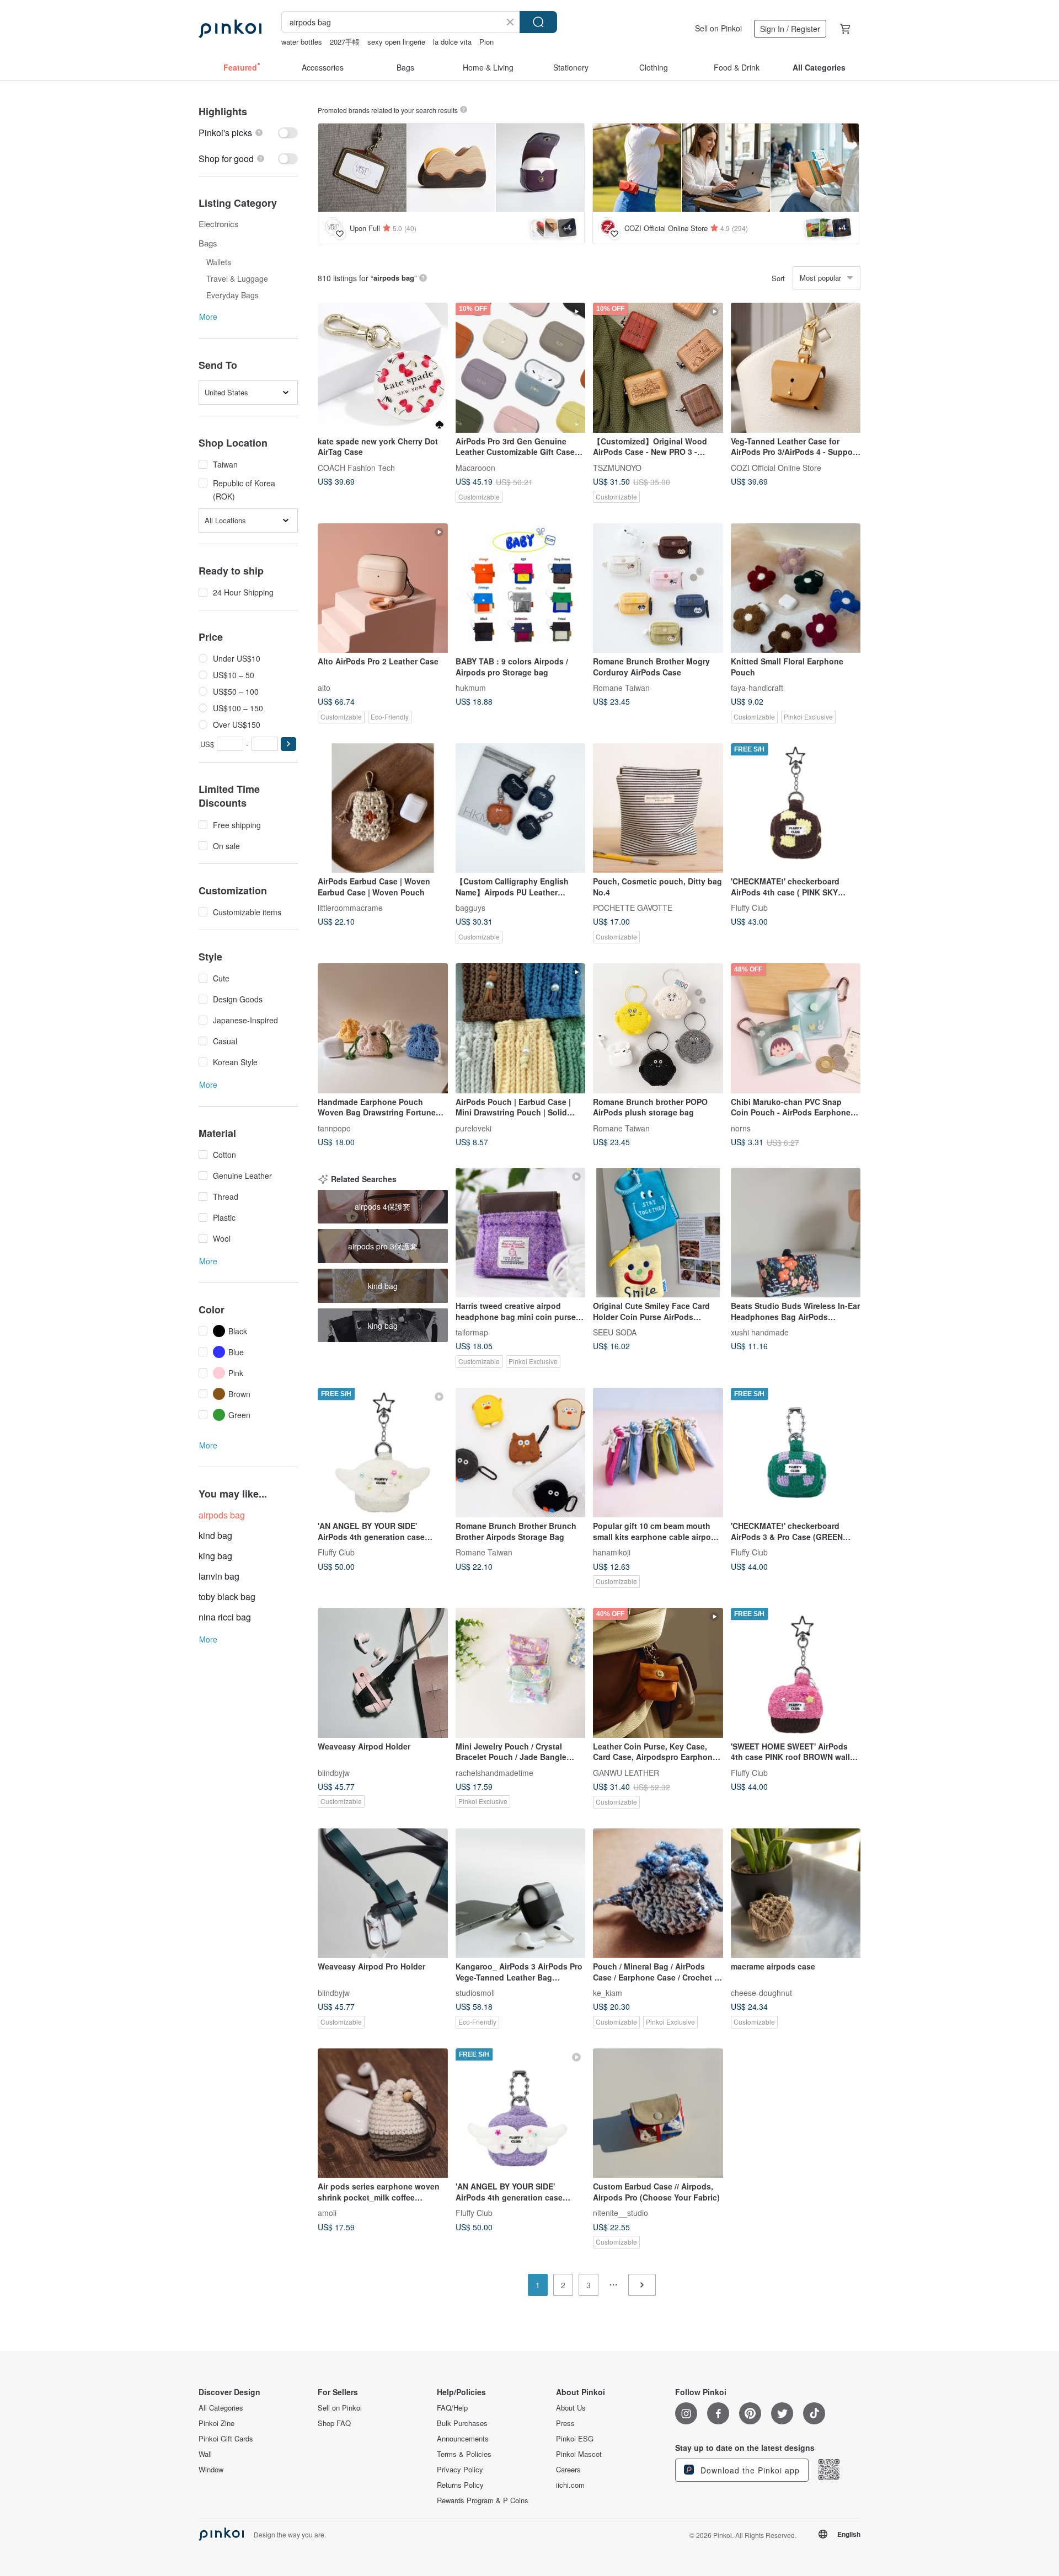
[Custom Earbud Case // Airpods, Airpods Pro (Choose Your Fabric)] (658, 2113)
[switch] (248, 133)
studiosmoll (475, 1993)
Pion (486, 42)
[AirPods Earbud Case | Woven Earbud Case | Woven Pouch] (383, 808)
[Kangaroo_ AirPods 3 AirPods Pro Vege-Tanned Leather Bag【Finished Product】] (521, 1893)
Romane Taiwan (621, 688)
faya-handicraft (757, 688)
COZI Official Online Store (776, 467)
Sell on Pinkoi (718, 28)
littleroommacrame (350, 908)
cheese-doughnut (761, 1993)
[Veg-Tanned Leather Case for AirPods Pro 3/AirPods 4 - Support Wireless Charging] (796, 368)
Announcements (463, 2439)
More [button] (208, 316)
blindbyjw (334, 1772)
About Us (571, 2408)
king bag (215, 1556)
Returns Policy (460, 2485)
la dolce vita (452, 42)
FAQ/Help (452, 2408)
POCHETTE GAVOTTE (633, 908)
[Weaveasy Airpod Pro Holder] (383, 1893)
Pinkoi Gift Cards (226, 2439)
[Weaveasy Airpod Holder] (383, 1673)
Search (538, 22)
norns (741, 1128)
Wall (205, 2454)
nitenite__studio (621, 2213)
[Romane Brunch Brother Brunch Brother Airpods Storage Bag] (521, 1453)
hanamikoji (612, 1552)
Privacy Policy (460, 2470)
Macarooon (475, 467)
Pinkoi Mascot (579, 2454)
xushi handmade (760, 1332)
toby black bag (227, 1596)
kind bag (215, 1535)
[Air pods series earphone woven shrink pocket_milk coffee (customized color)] (383, 2113)
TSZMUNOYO (617, 467)
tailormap (472, 1332)
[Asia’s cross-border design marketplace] (230, 29)
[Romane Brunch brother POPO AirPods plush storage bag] (658, 1028)
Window (211, 2470)
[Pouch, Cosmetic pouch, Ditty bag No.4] (658, 808)
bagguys (470, 908)
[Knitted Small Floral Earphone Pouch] (796, 588)
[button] (288, 744)
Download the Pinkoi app (749, 2470)
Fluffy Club (749, 908)
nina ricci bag (225, 1617)
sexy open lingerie (396, 42)
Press (565, 2423)
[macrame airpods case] (796, 1893)
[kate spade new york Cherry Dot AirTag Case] (383, 368)
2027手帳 (345, 42)
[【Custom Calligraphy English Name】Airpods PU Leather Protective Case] (521, 808)
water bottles (302, 42)
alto (324, 688)
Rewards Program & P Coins (483, 2500)
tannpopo (334, 1128)
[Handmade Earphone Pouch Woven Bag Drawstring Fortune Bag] (383, 1028)
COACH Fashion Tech (356, 467)
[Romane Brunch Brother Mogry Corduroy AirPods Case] (658, 588)
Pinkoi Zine (216, 2423)
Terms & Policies (464, 2454)
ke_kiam (608, 1993)
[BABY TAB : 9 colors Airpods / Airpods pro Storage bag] (521, 588)
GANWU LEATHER (626, 1772)
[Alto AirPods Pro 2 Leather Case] (383, 588)
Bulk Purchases (462, 2423)
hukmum (471, 688)
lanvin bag (219, 1576)
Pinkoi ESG (575, 2439)
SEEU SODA (615, 1332)
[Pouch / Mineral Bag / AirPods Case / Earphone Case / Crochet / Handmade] (658, 1893)
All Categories (221, 2408)
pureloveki (474, 1128)
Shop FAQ (334, 2423)
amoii (327, 2213)
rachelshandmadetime (494, 1772)
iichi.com (570, 2485)
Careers (568, 2470)
